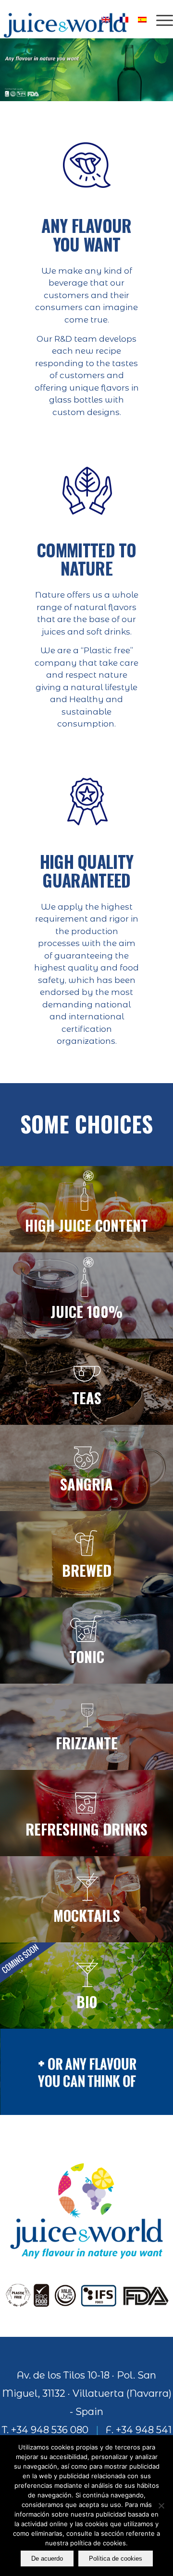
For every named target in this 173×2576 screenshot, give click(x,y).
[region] (86, 70)
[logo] (69, 19)
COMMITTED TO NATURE (86, 559)
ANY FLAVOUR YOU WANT (86, 235)
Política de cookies (116, 2559)
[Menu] (160, 19)
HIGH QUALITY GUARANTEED (87, 871)
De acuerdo (47, 2559)
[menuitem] (160, 19)
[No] (161, 2506)
